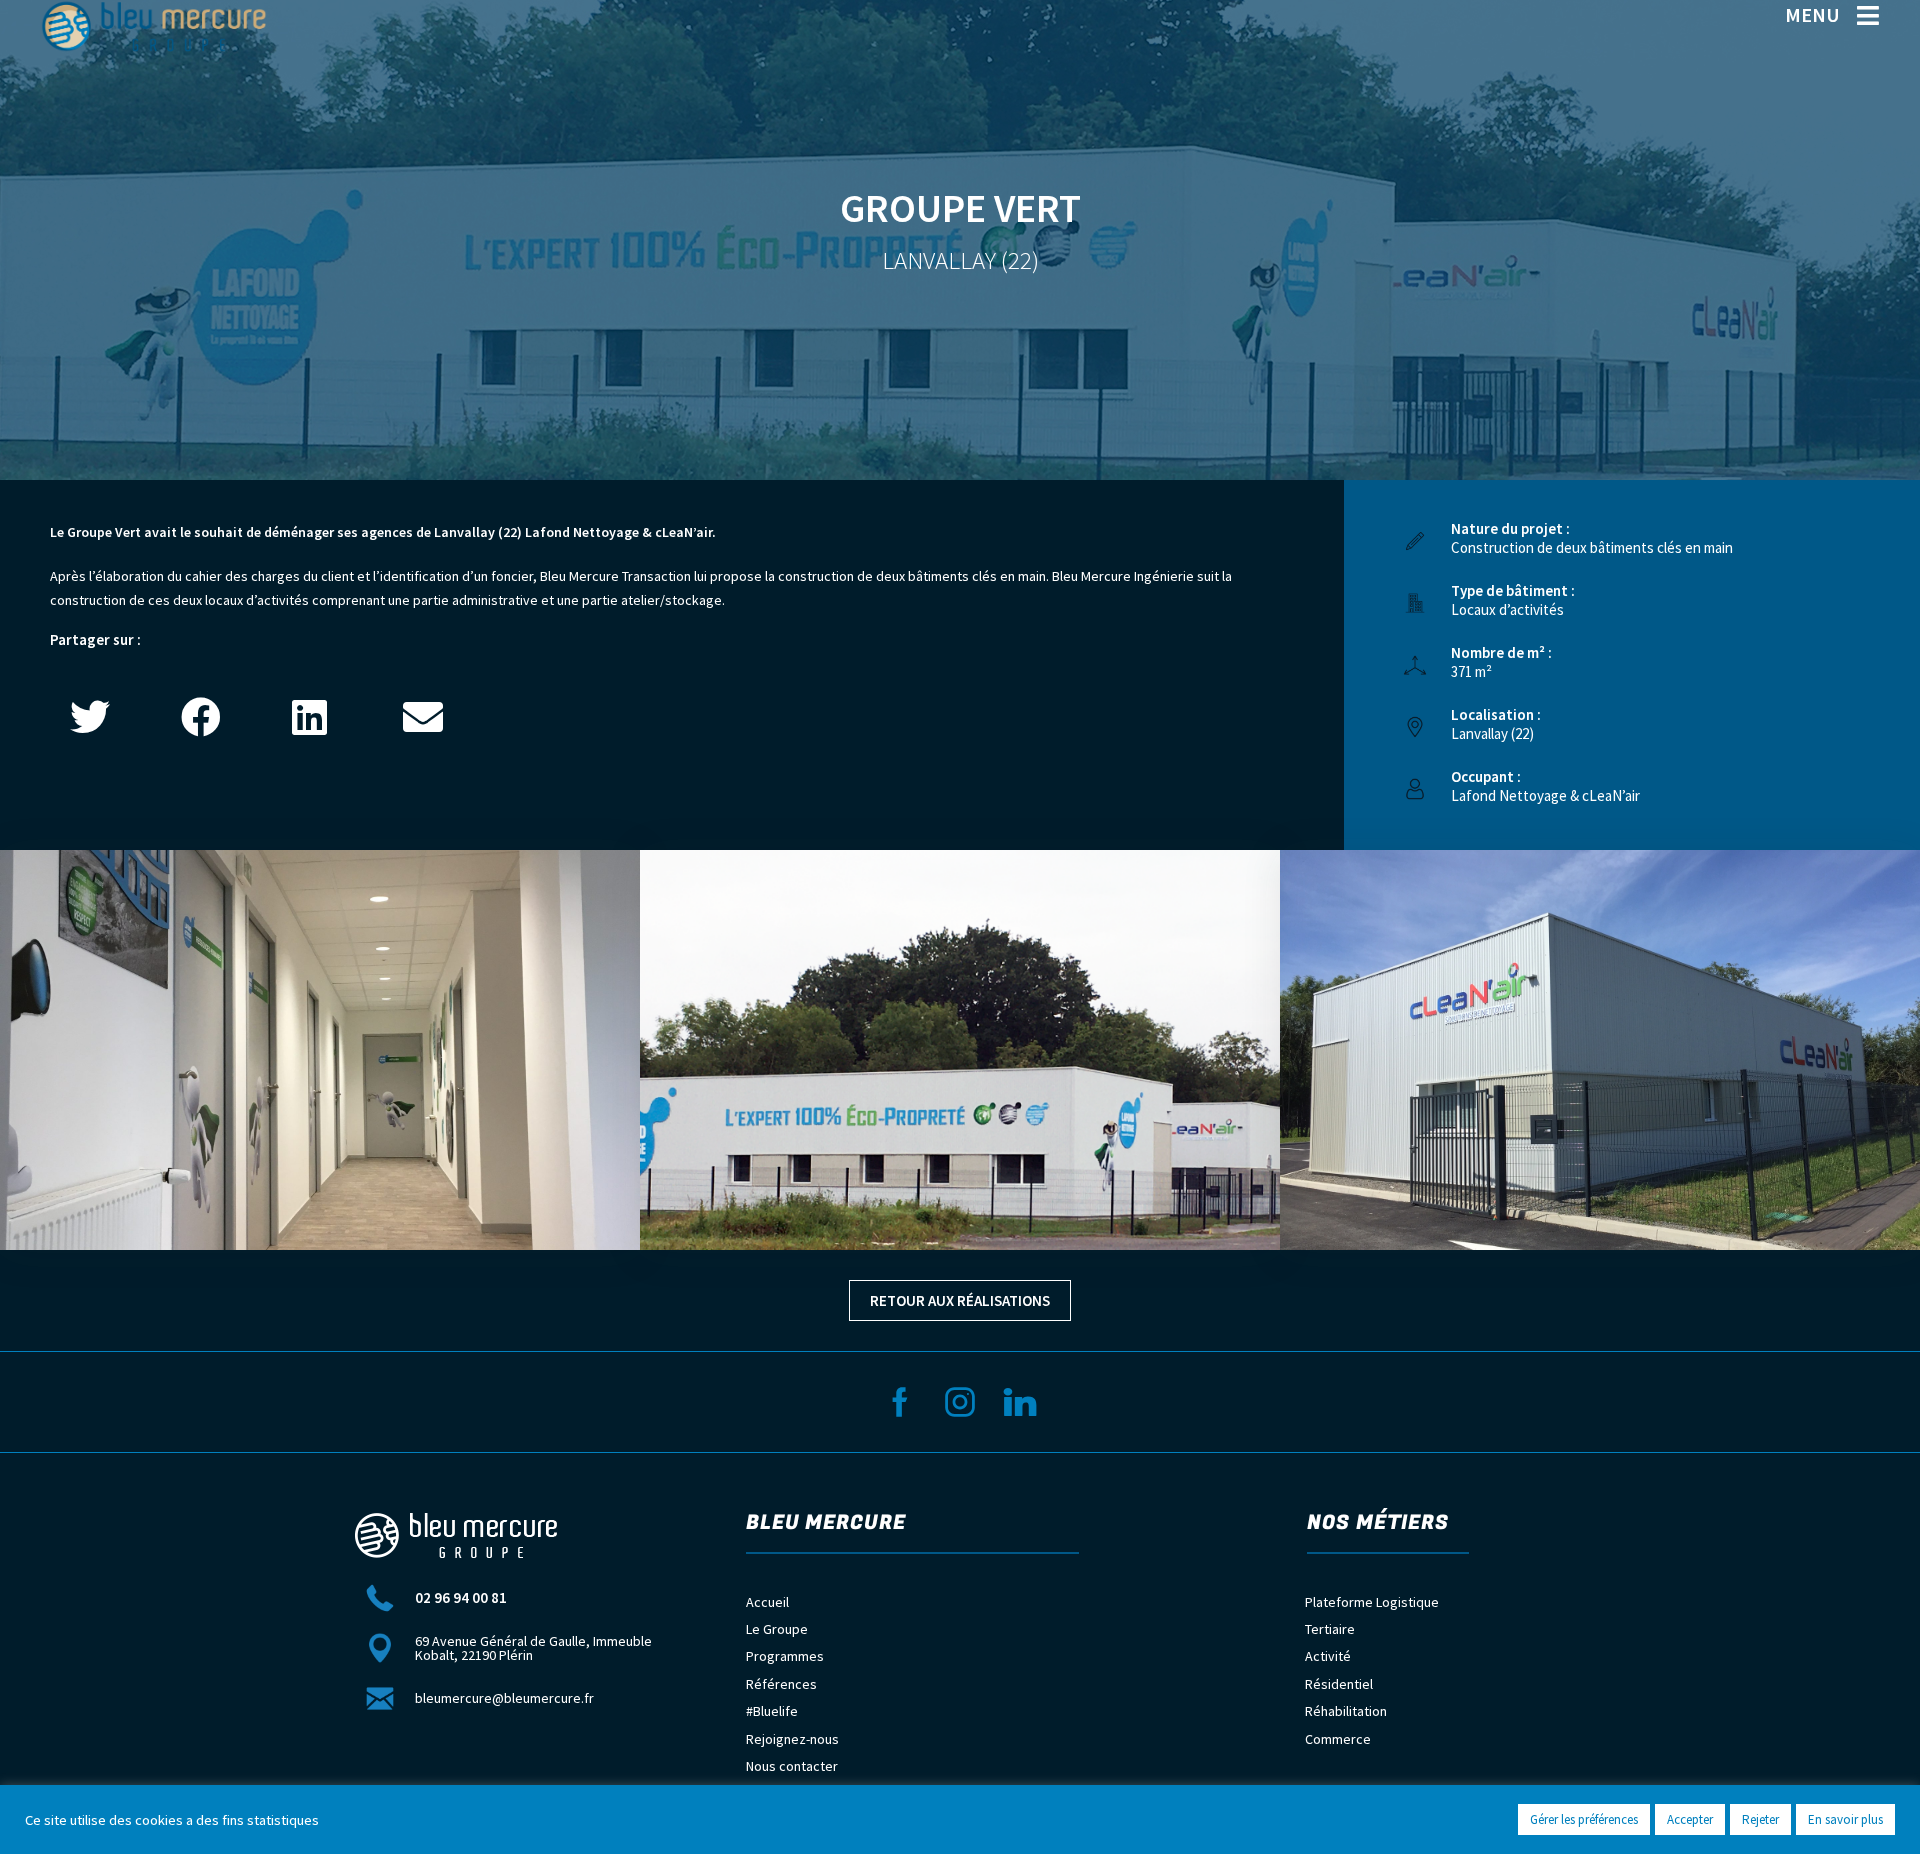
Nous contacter (792, 1766)
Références (781, 1684)
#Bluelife (772, 1711)
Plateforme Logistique (1372, 1602)
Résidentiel (1339, 1684)
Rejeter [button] (1760, 1819)
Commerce (1338, 1739)
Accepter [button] (1690, 1819)
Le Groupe (777, 1629)
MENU (1812, 14)
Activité (1328, 1656)
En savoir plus (1845, 1819)
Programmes (785, 1656)
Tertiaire (1330, 1629)
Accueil (767, 1602)
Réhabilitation (1346, 1711)
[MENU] (1867, 15)
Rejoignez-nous (792, 1739)
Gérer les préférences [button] (1584, 1819)
